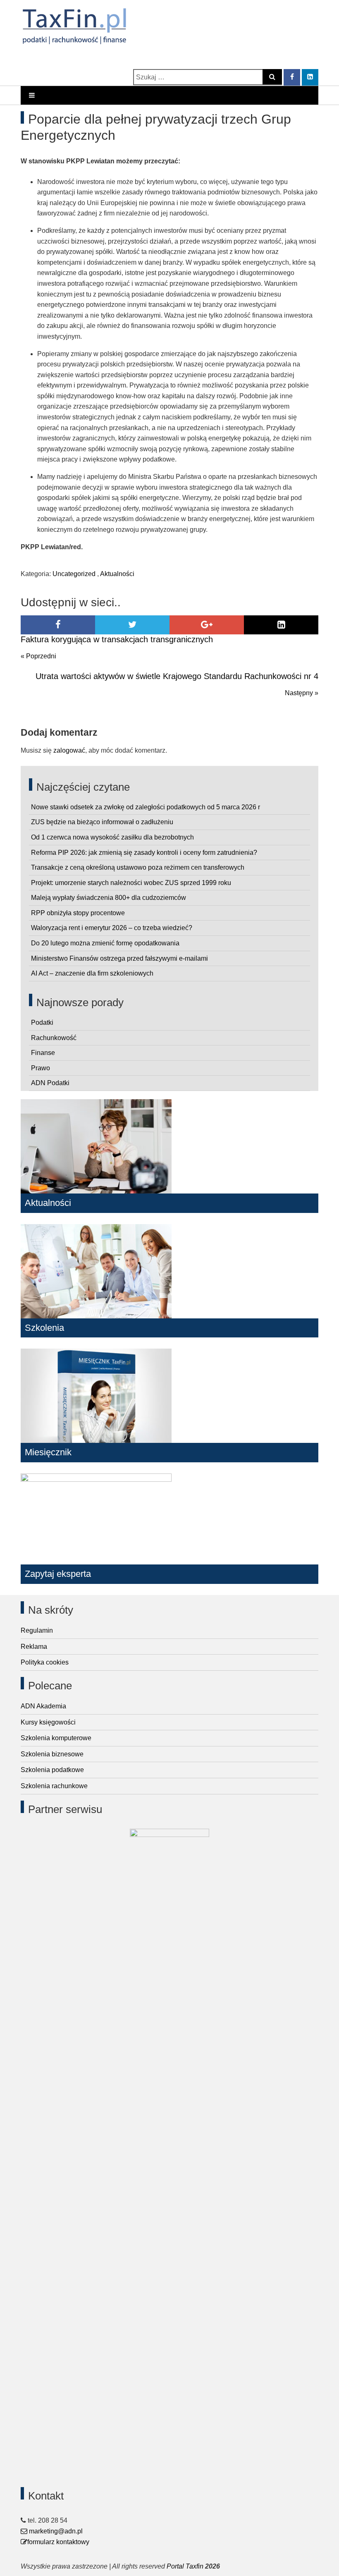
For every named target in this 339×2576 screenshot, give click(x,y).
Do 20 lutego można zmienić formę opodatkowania (105, 943)
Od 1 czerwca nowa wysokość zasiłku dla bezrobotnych (112, 837)
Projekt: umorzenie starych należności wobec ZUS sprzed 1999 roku (131, 883)
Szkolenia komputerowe (56, 1738)
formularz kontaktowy (58, 2542)
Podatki (42, 1023)
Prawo (41, 1068)
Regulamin (37, 1630)
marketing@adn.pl (55, 2531)
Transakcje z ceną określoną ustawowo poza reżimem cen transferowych (138, 867)
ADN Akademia (43, 1706)
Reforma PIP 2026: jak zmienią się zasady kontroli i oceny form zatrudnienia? (144, 853)
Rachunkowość (54, 1038)
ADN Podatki (50, 1083)
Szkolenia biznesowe (52, 1754)
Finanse (43, 1053)
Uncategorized (74, 574)
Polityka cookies (45, 1662)
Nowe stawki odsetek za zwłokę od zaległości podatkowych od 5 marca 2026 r (146, 807)
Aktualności (117, 574)
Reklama (34, 1647)
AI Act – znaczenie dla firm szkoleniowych (92, 973)
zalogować (69, 750)
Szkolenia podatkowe (52, 1770)
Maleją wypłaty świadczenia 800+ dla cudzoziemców (109, 898)
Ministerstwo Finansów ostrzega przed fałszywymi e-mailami (119, 958)
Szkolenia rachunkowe (54, 1786)
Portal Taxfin (185, 2566)
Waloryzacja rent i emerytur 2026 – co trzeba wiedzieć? (112, 928)
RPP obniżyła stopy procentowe (78, 913)
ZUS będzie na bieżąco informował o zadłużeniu (102, 822)
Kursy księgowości (48, 1722)
